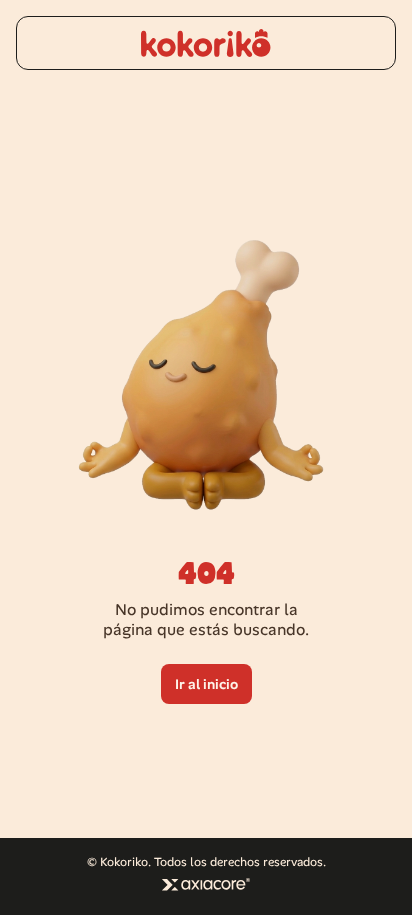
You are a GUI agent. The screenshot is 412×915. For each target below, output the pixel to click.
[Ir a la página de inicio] (206, 43)
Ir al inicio (206, 684)
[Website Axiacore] (206, 884)
